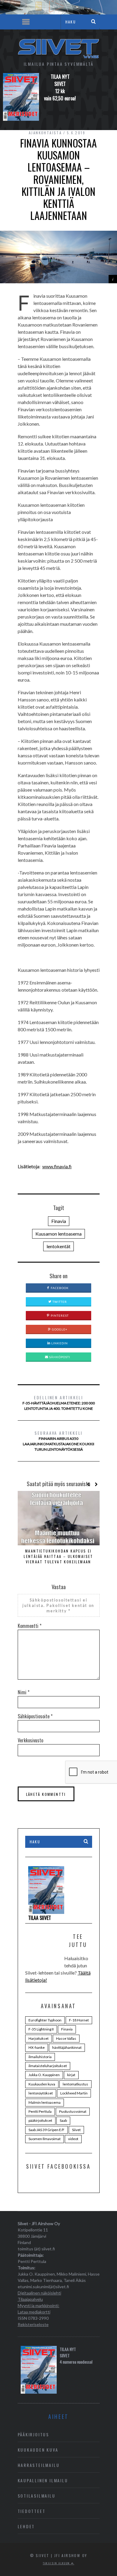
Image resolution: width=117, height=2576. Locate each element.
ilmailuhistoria (40, 2057)
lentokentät (58, 1246)
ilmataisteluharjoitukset (48, 2066)
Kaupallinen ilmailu (43, 2480)
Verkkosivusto (30, 1740)
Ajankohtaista (45, 133)
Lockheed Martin (74, 2093)
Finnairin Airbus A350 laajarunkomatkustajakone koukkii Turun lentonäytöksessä (58, 1441)
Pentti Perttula (40, 2111)
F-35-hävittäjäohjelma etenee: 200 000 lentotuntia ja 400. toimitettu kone (59, 1402)
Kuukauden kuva (42, 2084)
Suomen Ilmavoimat (45, 2139)
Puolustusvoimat (73, 2111)
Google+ (59, 1329)
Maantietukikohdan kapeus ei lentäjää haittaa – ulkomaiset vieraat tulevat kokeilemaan (58, 1556)
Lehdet (26, 2526)
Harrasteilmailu (39, 2465)
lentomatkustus (75, 2084)
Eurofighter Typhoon (45, 2020)
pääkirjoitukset (40, 2120)
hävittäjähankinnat (67, 2047)
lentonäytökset (41, 2093)
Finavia (59, 1221)
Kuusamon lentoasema (58, 1234)
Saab (63, 2120)
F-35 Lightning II (41, 2029)
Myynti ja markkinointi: (39, 2305)
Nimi (24, 1692)
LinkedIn (59, 1343)
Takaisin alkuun (57, 2563)
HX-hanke (37, 2047)
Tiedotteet (32, 2511)
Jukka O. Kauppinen (44, 2075)
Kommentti (30, 1626)
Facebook (59, 1288)
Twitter (59, 1302)
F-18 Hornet (79, 2020)
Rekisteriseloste (33, 2324)
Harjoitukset (39, 2038)
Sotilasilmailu (37, 2496)
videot (73, 2139)
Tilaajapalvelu (30, 2299)
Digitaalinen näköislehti (39, 2293)
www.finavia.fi (57, 1166)
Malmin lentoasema (45, 2102)
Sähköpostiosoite (35, 1716)
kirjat (71, 2075)
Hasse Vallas (66, 2038)
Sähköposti (59, 1357)
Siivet (76, 2130)
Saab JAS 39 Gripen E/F (46, 2130)
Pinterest (59, 1315)
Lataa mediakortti (34, 2312)
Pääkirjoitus (34, 2434)
